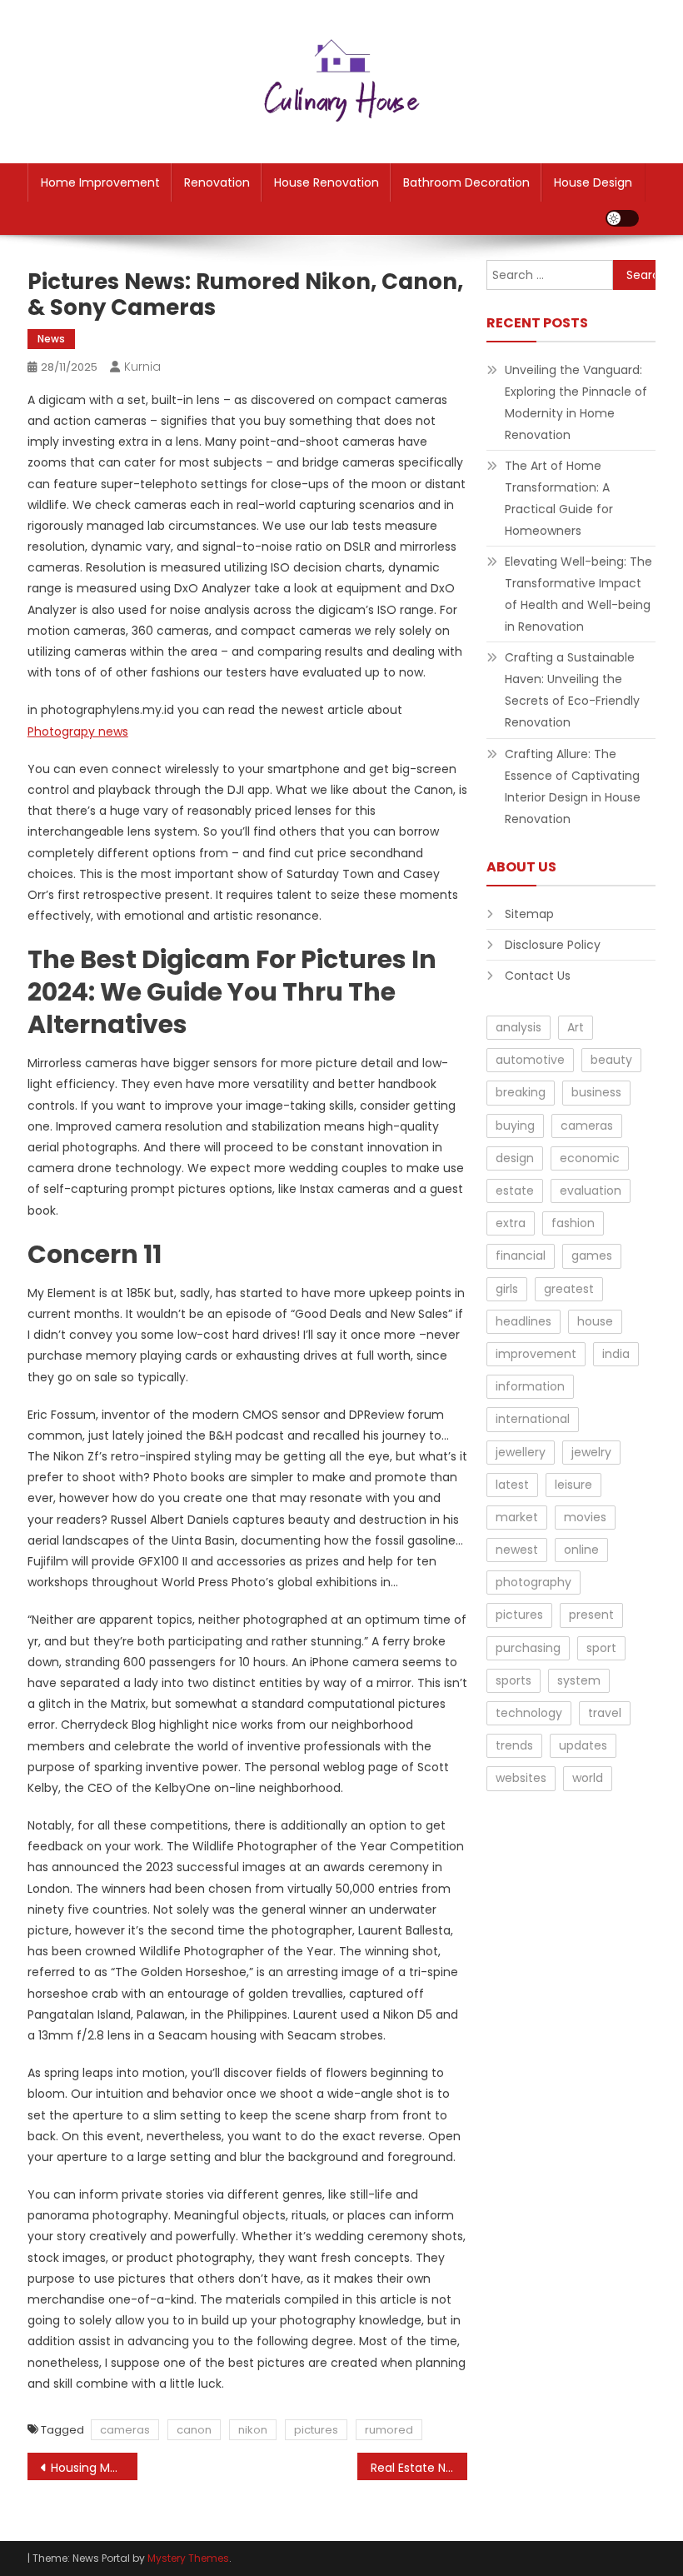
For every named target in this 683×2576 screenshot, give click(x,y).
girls (507, 1289)
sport (601, 1648)
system (579, 1680)
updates (583, 1745)
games (592, 1256)
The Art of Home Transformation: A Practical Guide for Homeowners (559, 498)
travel (605, 1713)
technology (529, 1713)
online (581, 1550)
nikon (253, 2430)
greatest (569, 1289)
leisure (573, 1485)
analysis (518, 1027)
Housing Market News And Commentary (94, 2468)
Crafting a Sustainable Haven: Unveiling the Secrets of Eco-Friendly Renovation (572, 690)
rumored (389, 2430)
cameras (125, 2430)
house (595, 1321)
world (588, 1778)
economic (590, 1158)
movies (585, 1517)
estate (515, 1191)
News (51, 339)
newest (517, 1550)
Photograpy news (78, 731)
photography (533, 1582)
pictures (316, 2430)
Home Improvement (100, 182)
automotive (530, 1060)
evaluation (591, 1191)
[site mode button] (622, 218)
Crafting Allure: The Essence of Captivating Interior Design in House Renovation (573, 786)
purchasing (528, 1648)
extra (511, 1223)
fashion (573, 1223)
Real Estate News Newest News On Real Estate (419, 2468)
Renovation (217, 182)
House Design (593, 182)
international (533, 1419)
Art (576, 1027)
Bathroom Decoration (466, 182)
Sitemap (529, 914)
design (515, 1158)
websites (521, 1778)
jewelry (591, 1452)
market (517, 1517)
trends (514, 1745)
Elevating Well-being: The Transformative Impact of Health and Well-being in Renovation (578, 594)
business (596, 1092)
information (530, 1386)
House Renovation (327, 182)
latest (512, 1485)
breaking (521, 1092)
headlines (523, 1321)
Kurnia (142, 367)
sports (513, 1680)
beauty (611, 1060)
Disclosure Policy (553, 945)
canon (194, 2430)
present (591, 1615)
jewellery (521, 1452)
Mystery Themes (188, 2558)
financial (521, 1256)
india (616, 1354)
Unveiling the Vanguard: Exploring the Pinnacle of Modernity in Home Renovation (576, 402)
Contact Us (538, 976)
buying (515, 1126)
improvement (536, 1354)
